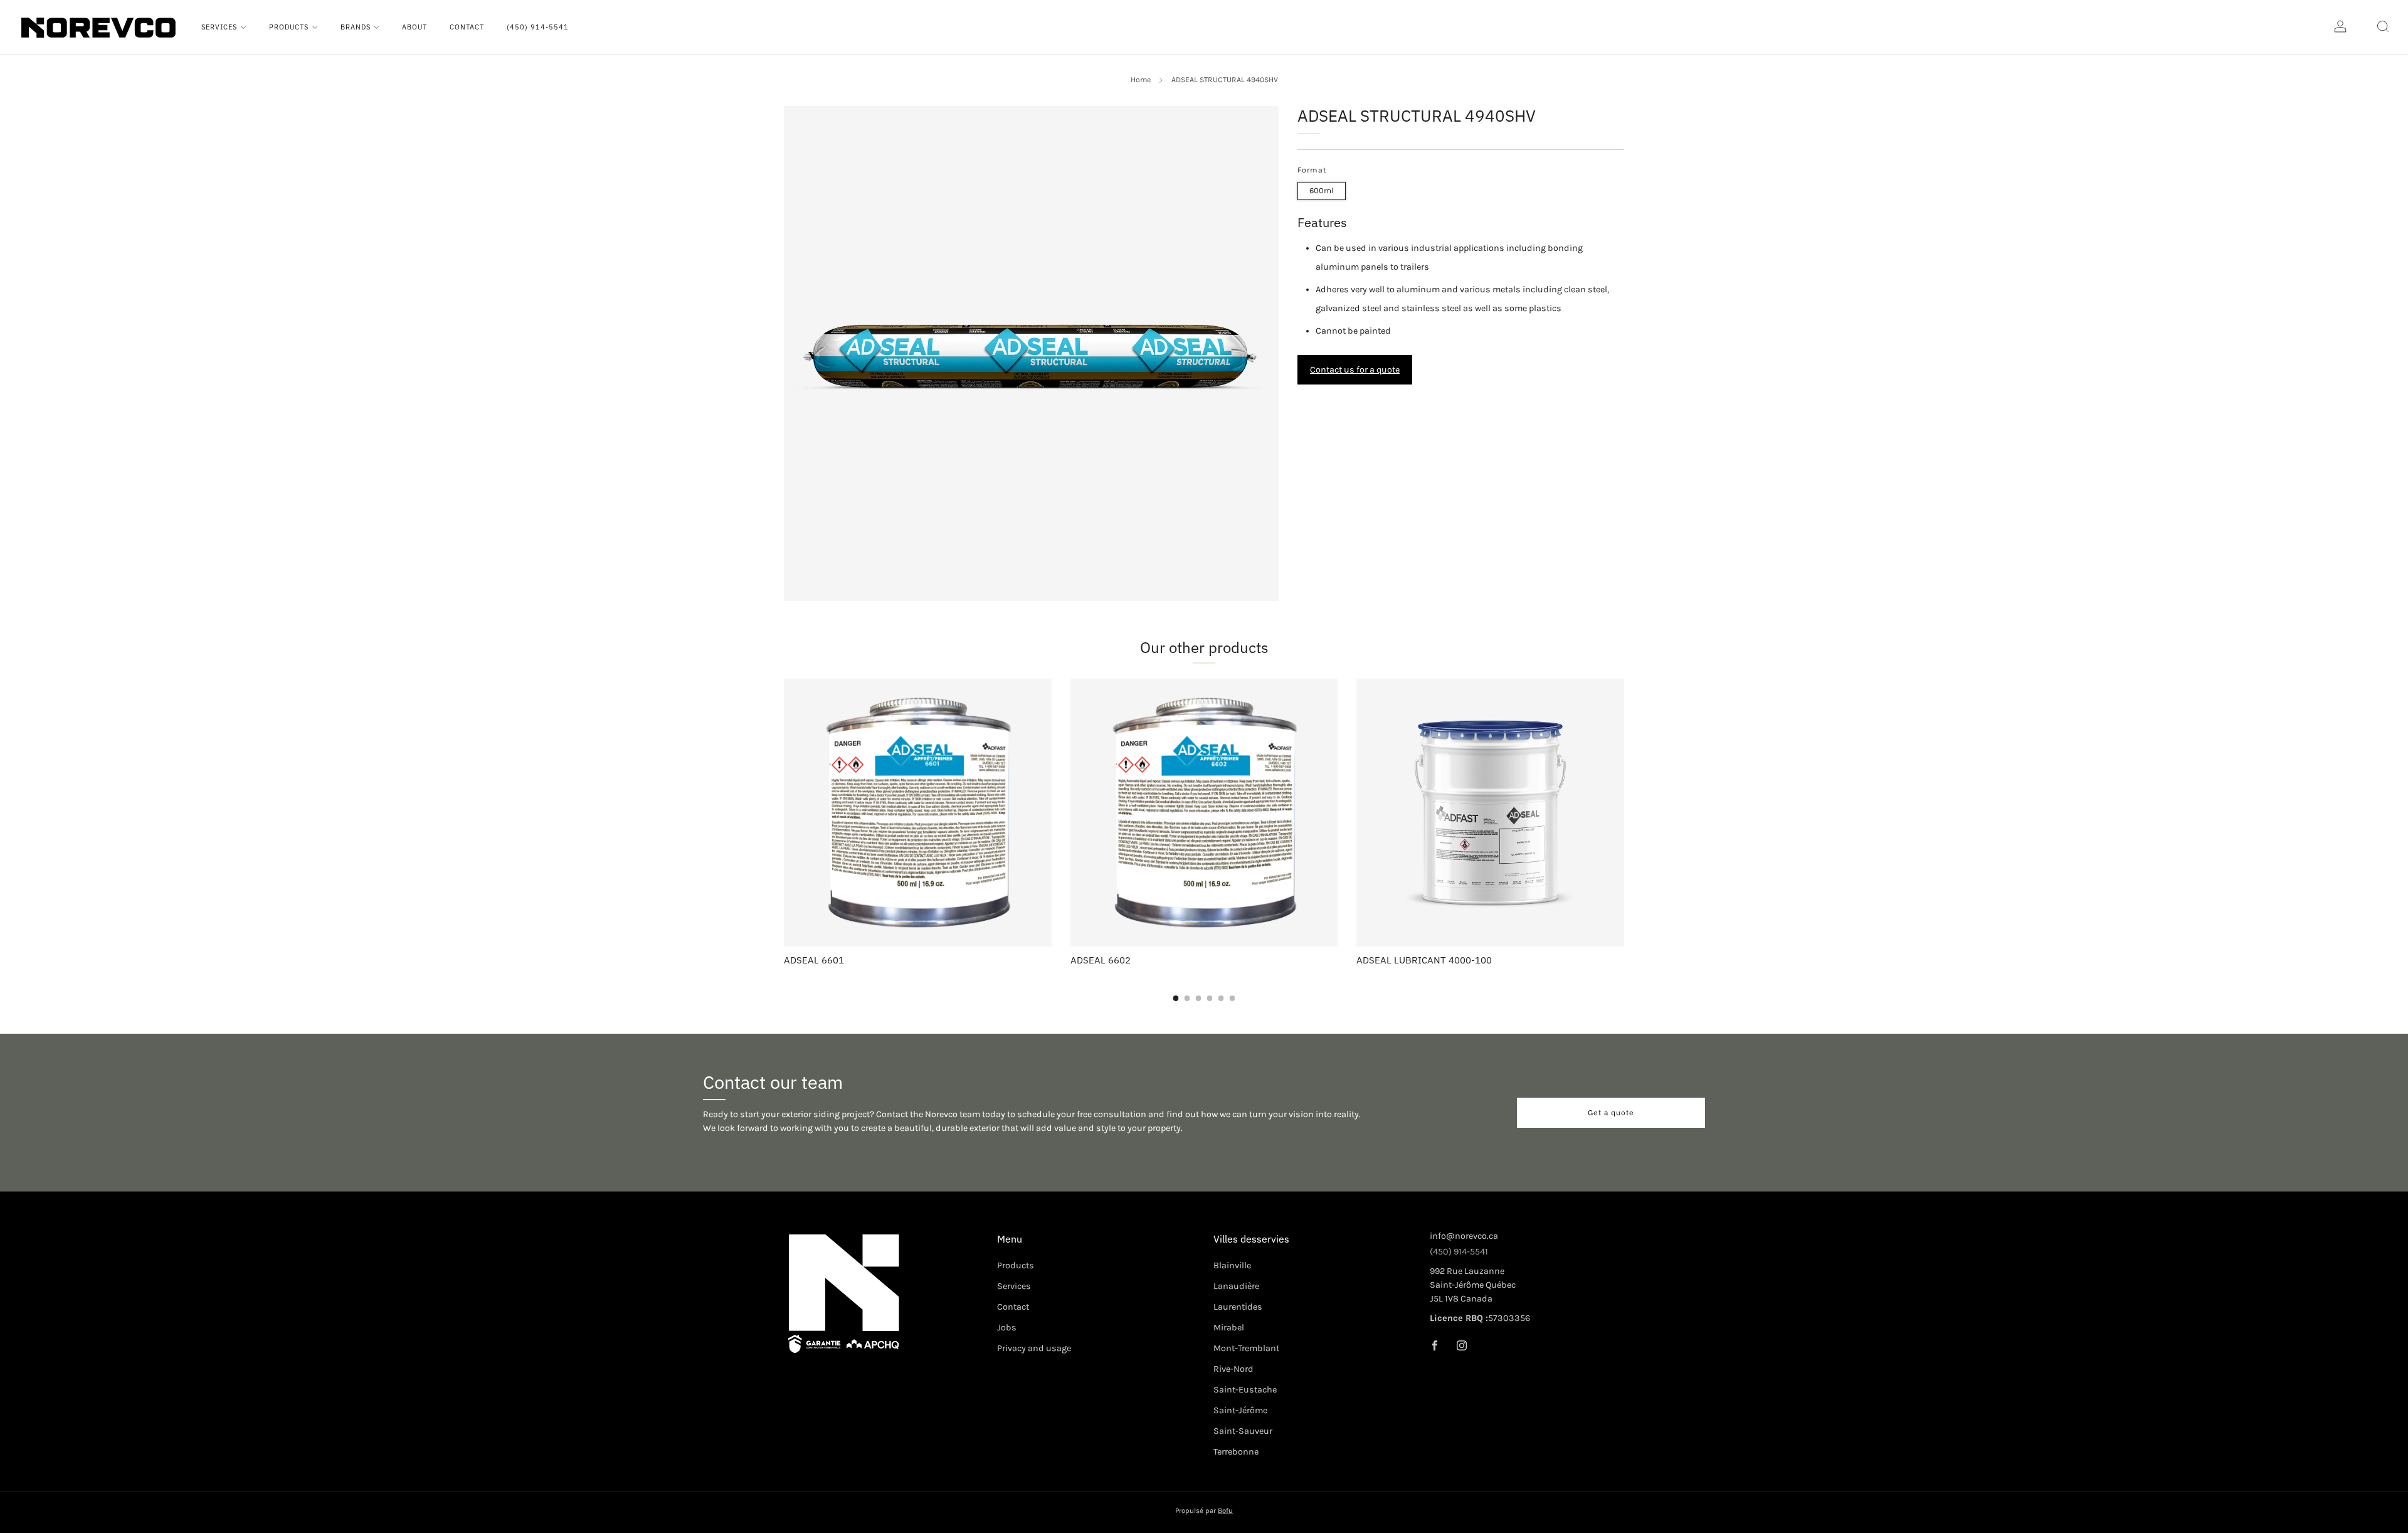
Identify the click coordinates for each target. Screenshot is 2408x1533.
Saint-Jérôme (1240, 1410)
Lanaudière (1236, 1286)
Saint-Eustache (1245, 1390)
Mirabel (1229, 1328)
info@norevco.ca (1464, 1236)
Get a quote (1611, 1112)
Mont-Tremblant (1246, 1348)
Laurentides (1238, 1307)
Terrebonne (1236, 1452)
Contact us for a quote (1355, 370)
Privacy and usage (1034, 1348)
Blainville (1232, 1265)
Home (1141, 80)
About (415, 27)
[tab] (1176, 998)
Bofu (1225, 1510)
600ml (1322, 190)
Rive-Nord (1233, 1369)
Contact (467, 27)
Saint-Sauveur (1243, 1431)
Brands (356, 27)
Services (219, 27)
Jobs (1007, 1328)
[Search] (2383, 26)
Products (289, 27)
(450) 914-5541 (538, 27)
